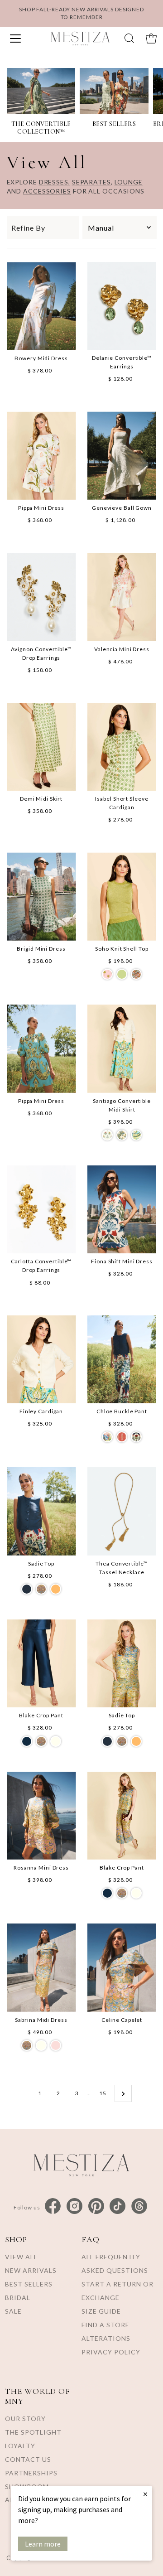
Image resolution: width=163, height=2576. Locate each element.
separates (91, 182)
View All (21, 2257)
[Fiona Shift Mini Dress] (122, 1210)
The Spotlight (33, 2432)
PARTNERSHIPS (31, 2473)
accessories (47, 191)
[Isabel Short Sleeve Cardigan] (122, 747)
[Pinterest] (96, 2206)
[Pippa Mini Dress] (41, 455)
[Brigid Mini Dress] (41, 897)
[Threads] (139, 2206)
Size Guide (101, 2311)
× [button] (145, 2494)
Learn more (43, 2544)
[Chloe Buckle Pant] (122, 1360)
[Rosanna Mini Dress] (41, 1816)
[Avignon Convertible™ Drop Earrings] (41, 597)
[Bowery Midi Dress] (41, 306)
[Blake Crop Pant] (41, 1664)
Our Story (25, 2419)
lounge (129, 182)
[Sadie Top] (41, 1511)
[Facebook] (53, 2206)
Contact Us (28, 2459)
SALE (13, 2311)
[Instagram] (74, 2206)
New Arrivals (31, 2270)
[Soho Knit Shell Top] (122, 897)
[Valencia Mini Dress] (122, 597)
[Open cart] (151, 39)
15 (103, 2093)
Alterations (106, 2338)
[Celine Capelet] (122, 1968)
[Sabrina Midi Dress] (41, 1968)
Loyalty (20, 2446)
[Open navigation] (22, 39)
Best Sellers (29, 2284)
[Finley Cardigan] (41, 1360)
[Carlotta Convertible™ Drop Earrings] (41, 1210)
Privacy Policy (111, 2352)
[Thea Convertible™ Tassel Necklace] (122, 1511)
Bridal (18, 2298)
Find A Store (105, 2325)
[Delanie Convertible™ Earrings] (122, 306)
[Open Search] (129, 38)
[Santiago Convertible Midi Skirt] (122, 1049)
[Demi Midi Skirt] (41, 747)
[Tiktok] (117, 2206)
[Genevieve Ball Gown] (122, 456)
